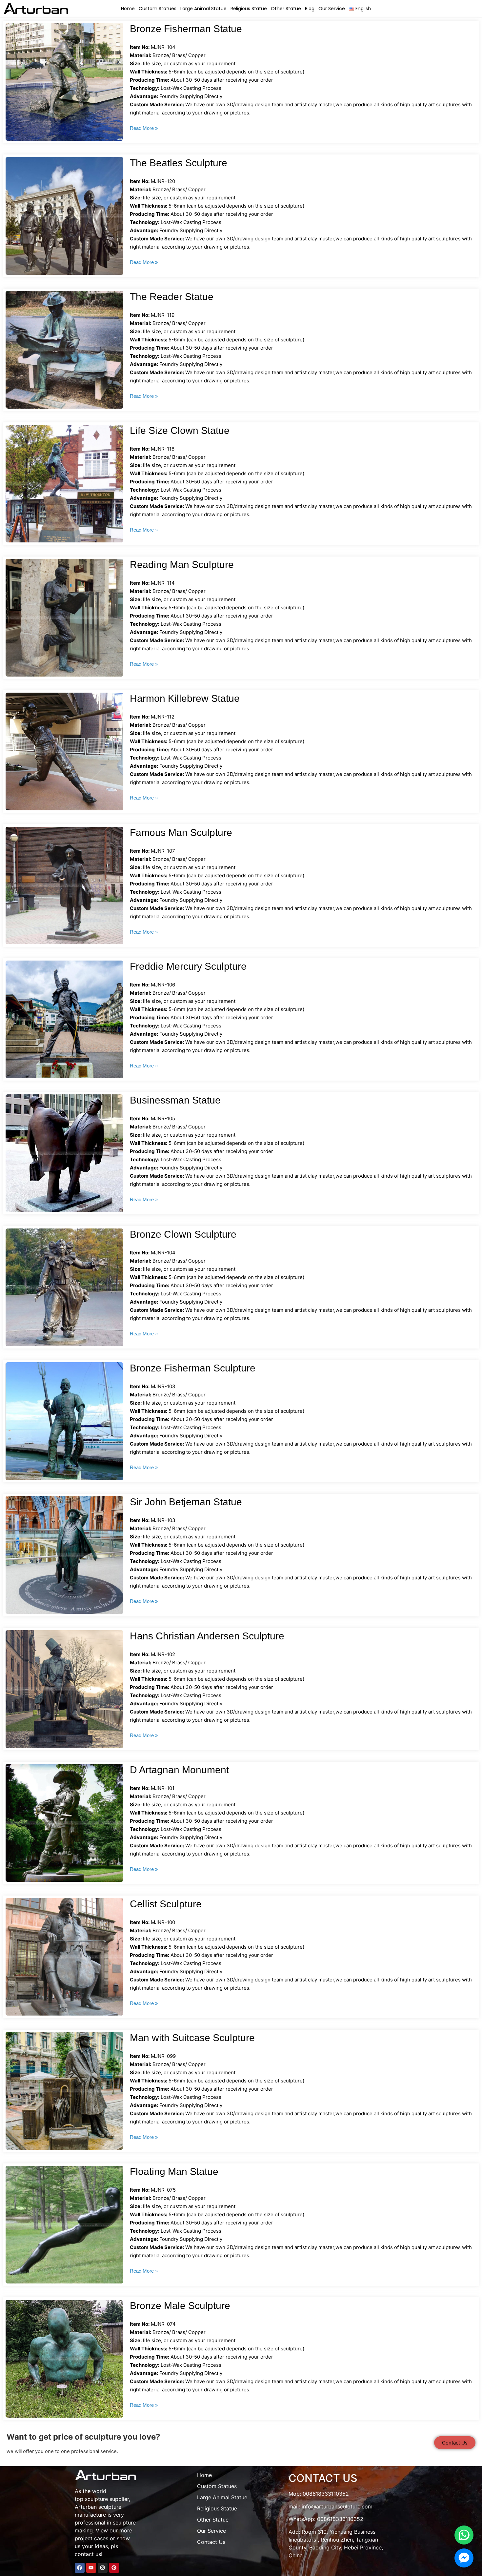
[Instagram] (103, 2568)
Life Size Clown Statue (180, 430)
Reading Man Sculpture (182, 565)
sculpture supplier (107, 2499)
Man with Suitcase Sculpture (192, 2038)
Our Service (332, 9)
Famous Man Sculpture (181, 832)
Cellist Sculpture (166, 1904)
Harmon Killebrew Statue (185, 698)
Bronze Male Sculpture (180, 2306)
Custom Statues (158, 9)
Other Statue (286, 9)
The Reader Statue (172, 297)
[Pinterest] (114, 2568)
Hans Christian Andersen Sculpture (207, 1636)
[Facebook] (80, 2568)
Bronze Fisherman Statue (186, 29)
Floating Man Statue (174, 2171)
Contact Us (211, 2542)
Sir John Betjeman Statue (186, 1502)
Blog (310, 9)
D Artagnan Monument (179, 1770)
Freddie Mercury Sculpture (188, 966)
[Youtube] (91, 2568)
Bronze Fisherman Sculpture (193, 1368)
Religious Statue (249, 9)
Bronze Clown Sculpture (183, 1234)
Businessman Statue (175, 1100)
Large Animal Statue (203, 9)
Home (128, 9)
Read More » (144, 128)
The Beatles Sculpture (179, 163)
